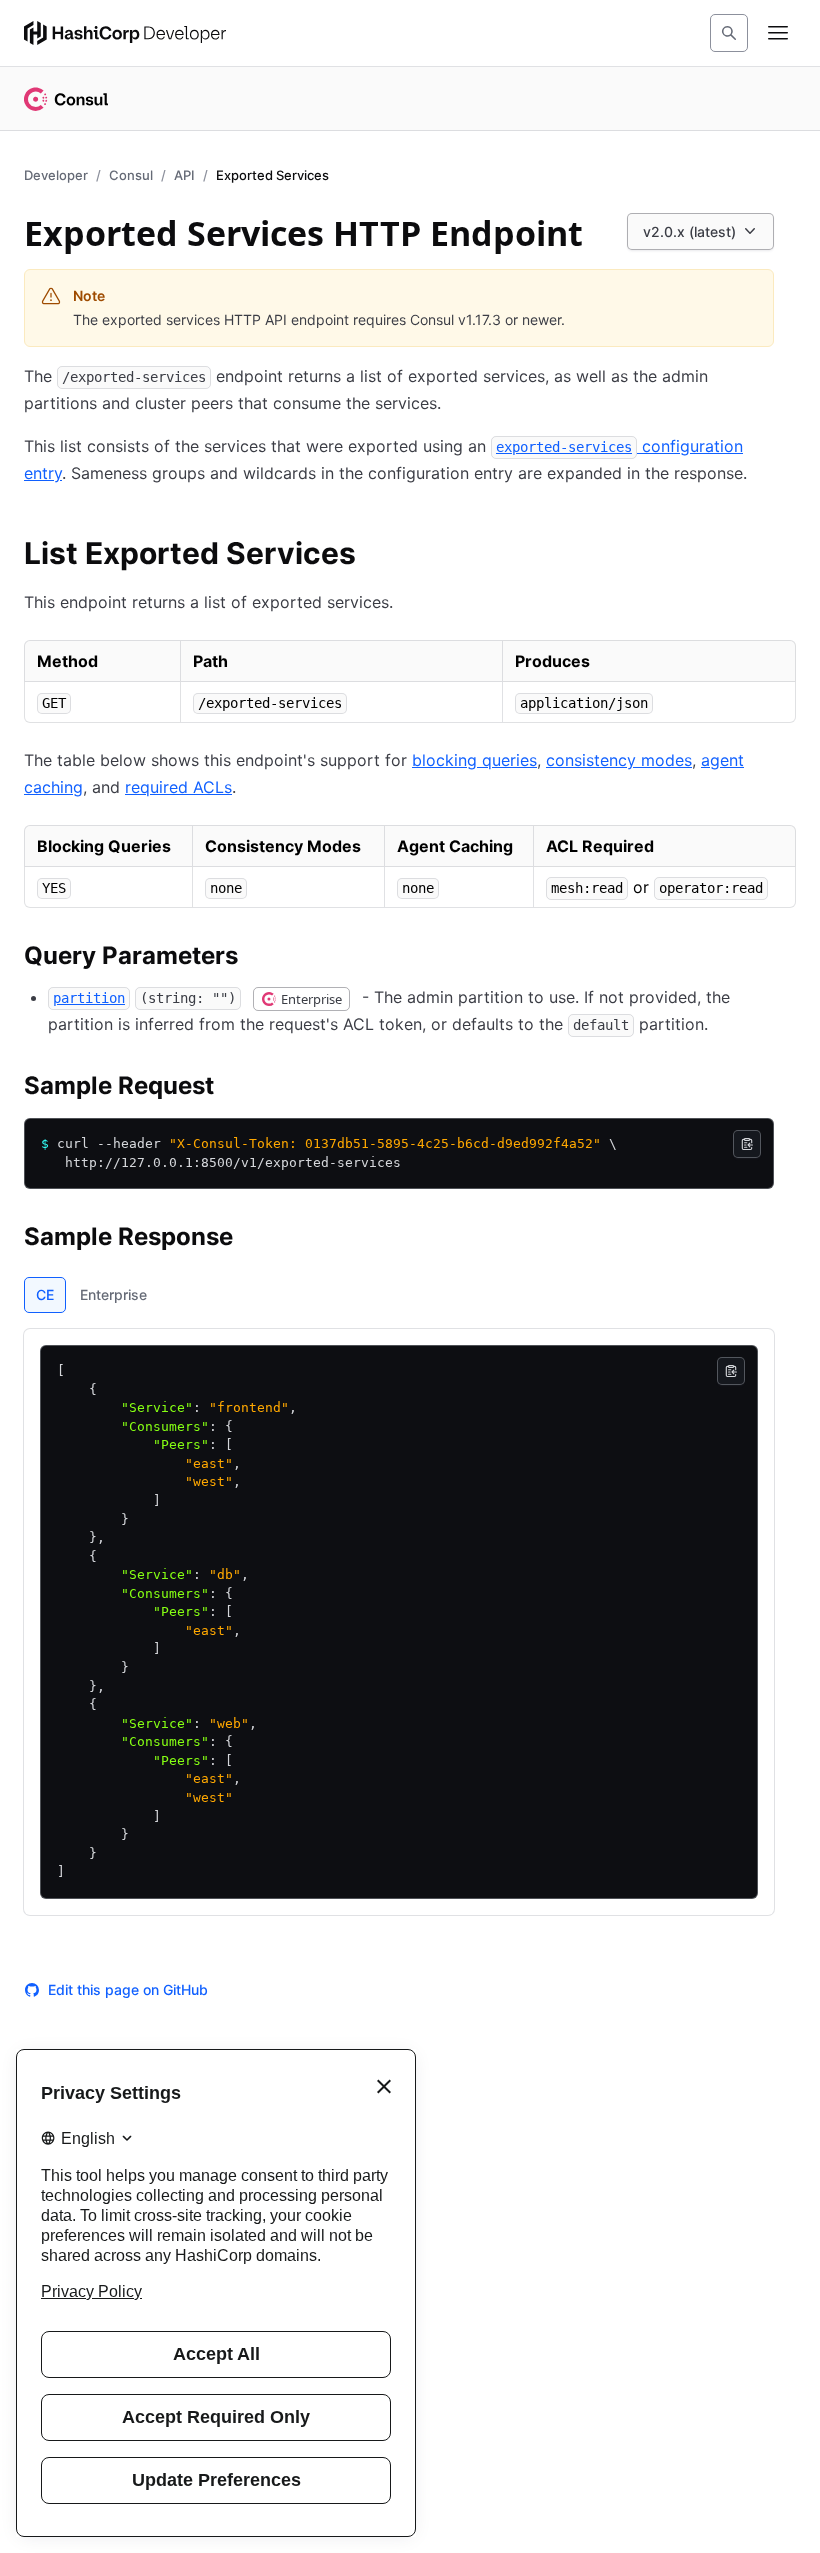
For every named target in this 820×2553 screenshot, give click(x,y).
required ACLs (178, 787)
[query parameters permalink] (258, 959)
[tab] (45, 1295)
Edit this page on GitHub (128, 1989)
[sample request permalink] (234, 1089)
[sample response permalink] (253, 1240)
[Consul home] (66, 99)
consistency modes (619, 760)
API (184, 175)
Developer (56, 175)
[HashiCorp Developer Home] (125, 33)
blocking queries (474, 760)
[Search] (729, 33)
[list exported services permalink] (376, 556)
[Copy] (747, 1144)
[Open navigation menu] (778, 33)
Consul (131, 175)
